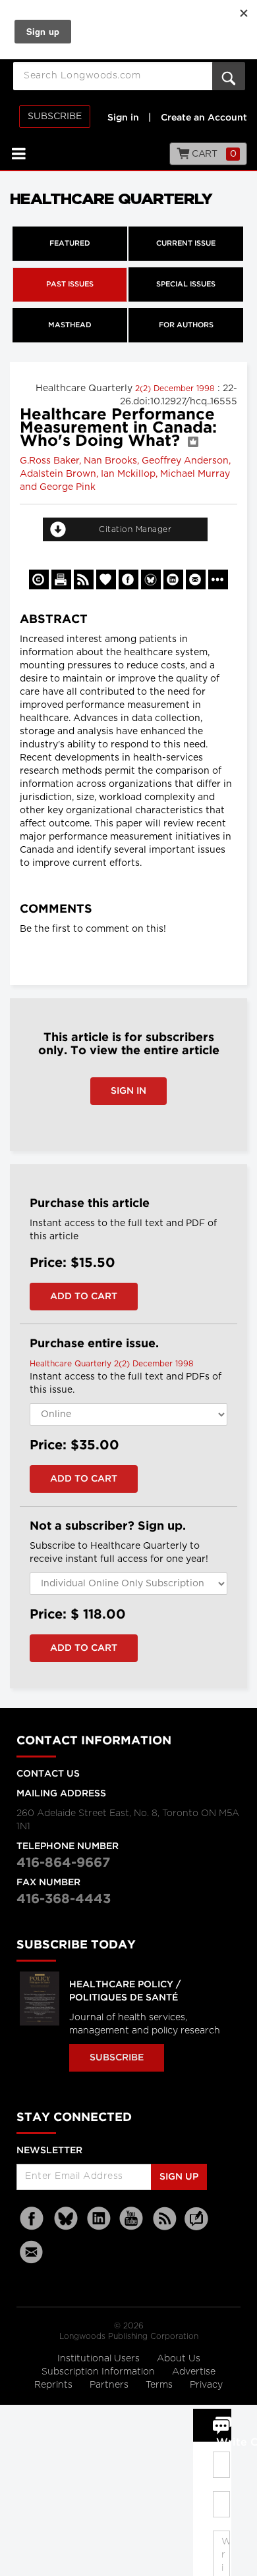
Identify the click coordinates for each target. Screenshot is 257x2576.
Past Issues (70, 284)
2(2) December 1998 (176, 389)
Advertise (194, 2372)
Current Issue (186, 244)
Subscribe (55, 117)
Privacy (206, 2385)
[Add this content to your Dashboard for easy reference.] (106, 579)
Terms (160, 2385)
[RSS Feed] (165, 2219)
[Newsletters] (33, 2252)
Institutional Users (100, 2359)
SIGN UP (179, 2177)
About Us (179, 2359)
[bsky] (66, 2219)
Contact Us (48, 1774)
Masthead (70, 325)
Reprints (55, 2385)
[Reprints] (39, 579)
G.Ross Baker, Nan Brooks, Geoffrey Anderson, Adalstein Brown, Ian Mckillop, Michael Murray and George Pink (125, 474)
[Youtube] (132, 2219)
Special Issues (186, 284)
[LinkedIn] (99, 2219)
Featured (70, 244)
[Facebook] (33, 2219)
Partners (110, 2385)
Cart (213, 154)
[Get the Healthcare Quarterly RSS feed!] (84, 579)
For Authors (186, 325)
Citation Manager (135, 529)
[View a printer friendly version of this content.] (61, 579)
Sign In (128, 1091)
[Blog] (196, 2226)
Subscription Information (98, 2372)
